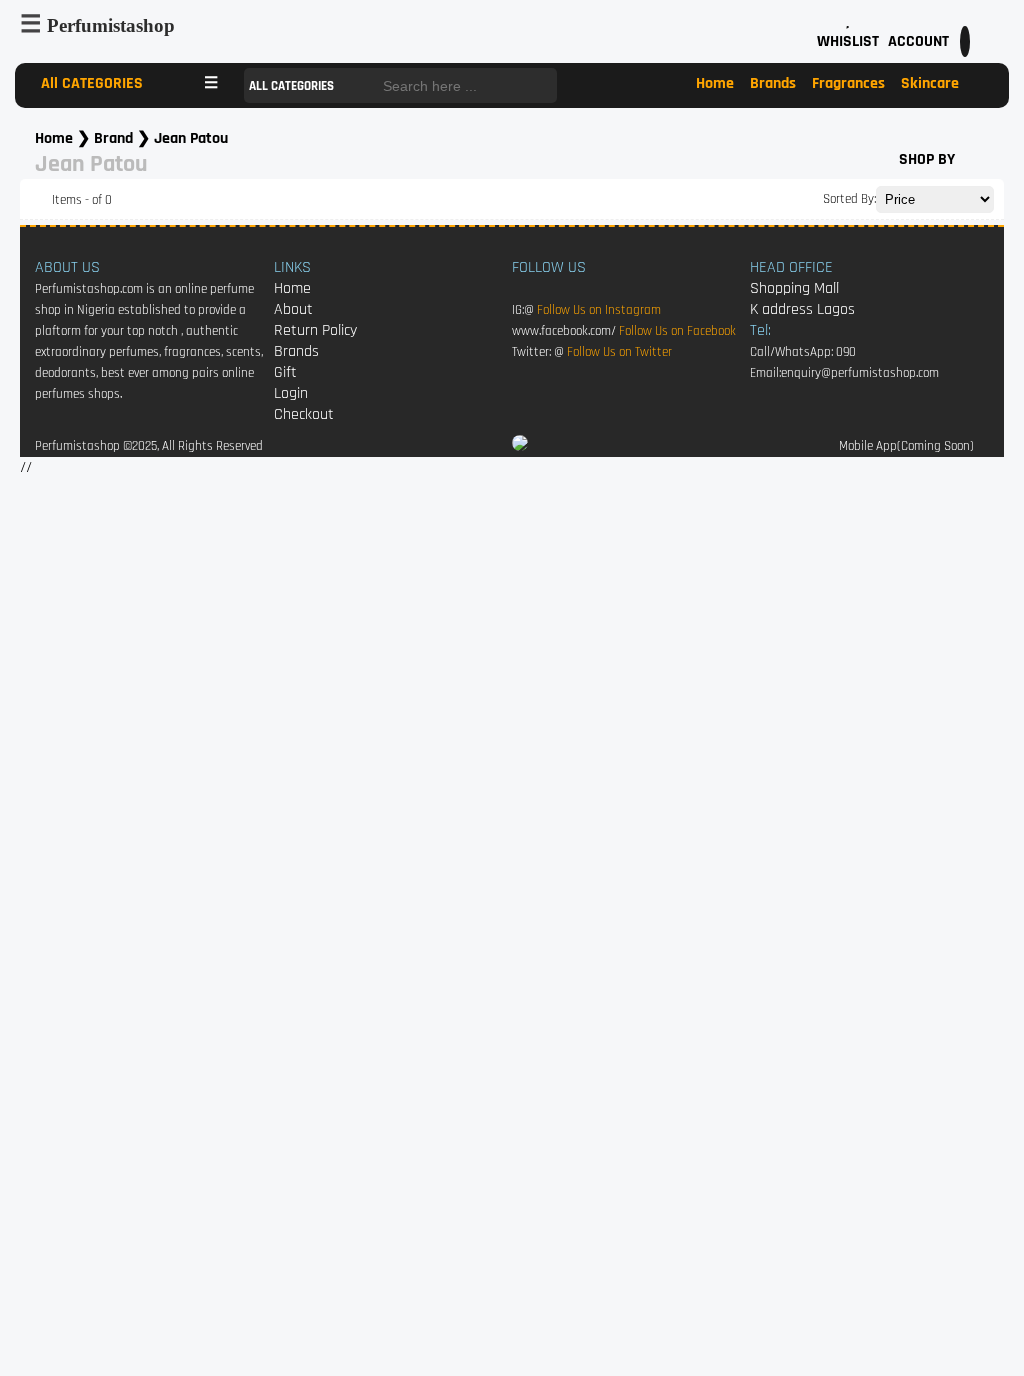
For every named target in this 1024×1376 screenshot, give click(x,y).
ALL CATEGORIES (293, 86)
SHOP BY (927, 159)
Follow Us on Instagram (599, 310)
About (293, 309)
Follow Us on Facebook (677, 331)
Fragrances (848, 83)
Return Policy (315, 330)
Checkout (304, 414)
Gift (285, 372)
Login (291, 393)
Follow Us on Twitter (619, 352)
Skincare (930, 83)
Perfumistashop (111, 25)
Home (715, 83)
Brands (773, 83)
